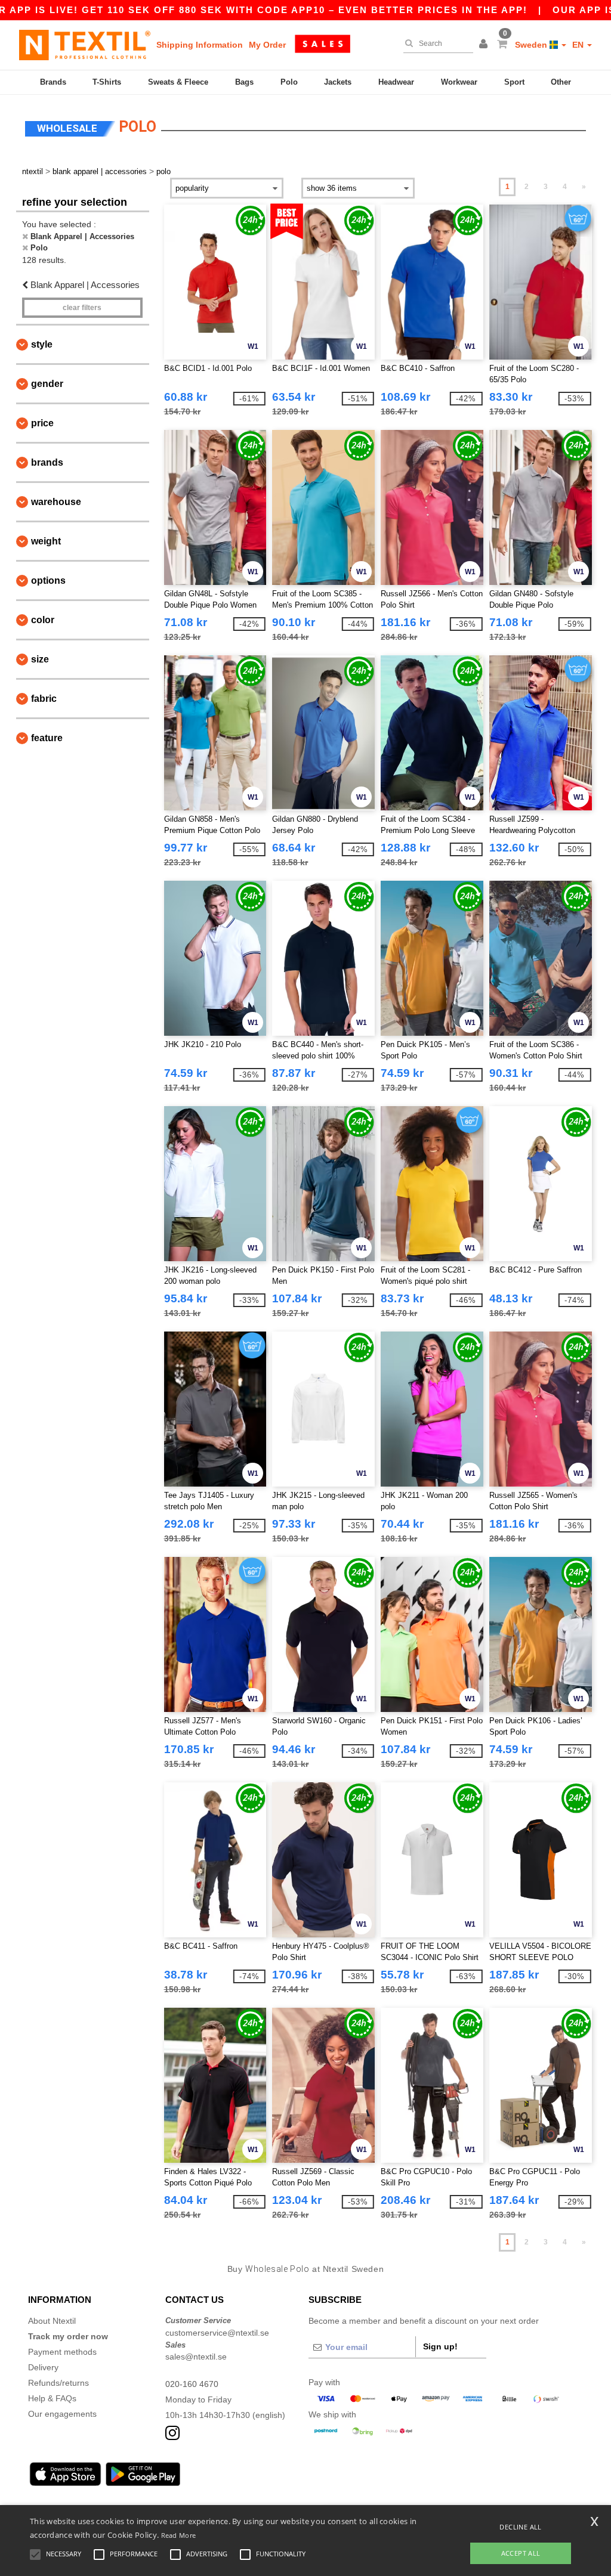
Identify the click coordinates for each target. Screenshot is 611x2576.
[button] (485, 45)
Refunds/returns (58, 2383)
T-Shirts (107, 82)
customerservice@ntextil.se (217, 2333)
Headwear (396, 82)
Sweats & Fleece (178, 82)
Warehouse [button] (56, 502)
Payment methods (62, 2352)
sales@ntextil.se (196, 2357)
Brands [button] (47, 462)
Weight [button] (46, 541)
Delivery (43, 2367)
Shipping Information (200, 45)
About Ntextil (52, 2321)
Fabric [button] (44, 699)
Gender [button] (47, 384)
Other (561, 82)
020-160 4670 (192, 2384)
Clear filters (82, 308)
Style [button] (42, 344)
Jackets (338, 82)
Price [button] (42, 423)
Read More (179, 2535)
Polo (289, 82)
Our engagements (62, 2414)
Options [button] (48, 580)
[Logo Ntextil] (85, 45)
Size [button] (40, 659)
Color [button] (43, 620)
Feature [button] (47, 738)
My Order (267, 45)
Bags (244, 82)
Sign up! (440, 2346)
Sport (514, 82)
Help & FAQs (52, 2398)
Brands (53, 82)
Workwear (459, 82)
